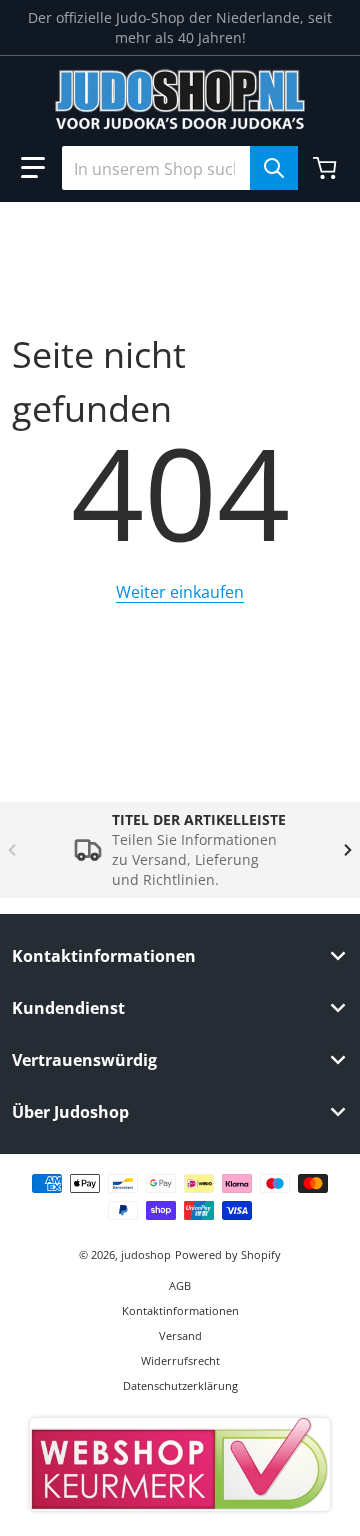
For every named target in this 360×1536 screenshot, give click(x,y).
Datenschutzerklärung (180, 1385)
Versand (180, 1335)
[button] (33, 168)
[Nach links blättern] (12, 850)
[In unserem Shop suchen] (274, 168)
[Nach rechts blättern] (348, 850)
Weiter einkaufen (180, 592)
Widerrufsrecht (180, 1360)
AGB (180, 1285)
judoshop (146, 1254)
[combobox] (180, 168)
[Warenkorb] (327, 168)
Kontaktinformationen (180, 1310)
